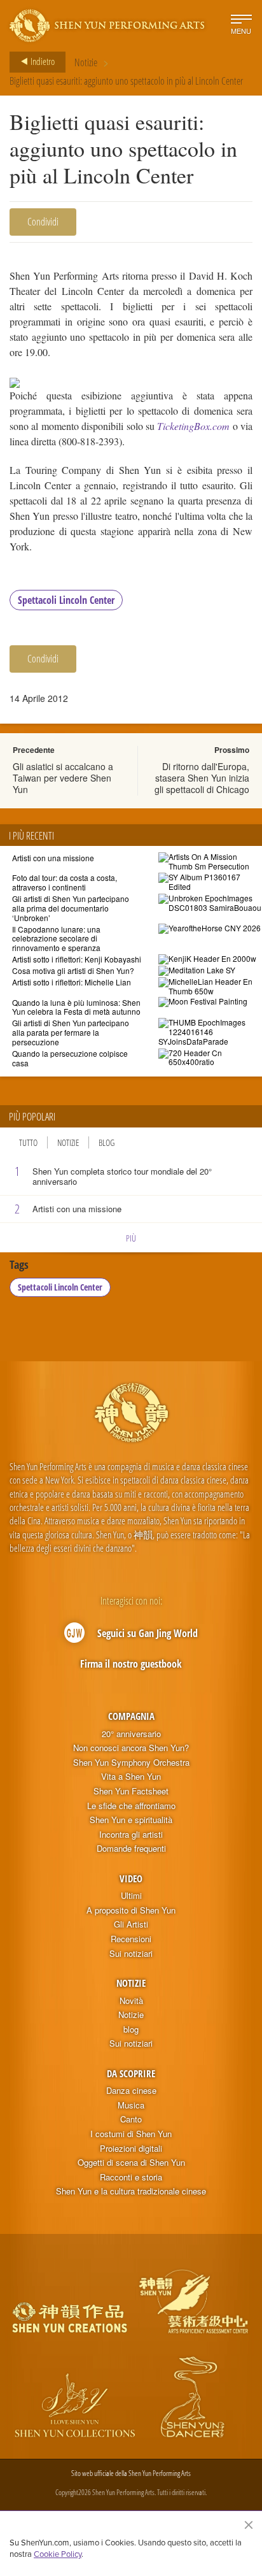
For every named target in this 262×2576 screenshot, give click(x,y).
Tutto (28, 1142)
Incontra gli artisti (131, 1835)
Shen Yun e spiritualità (131, 1820)
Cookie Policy (58, 2554)
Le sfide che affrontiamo (131, 1806)
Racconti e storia (131, 2177)
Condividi (43, 222)
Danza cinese (131, 2091)
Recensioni (131, 1939)
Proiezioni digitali (131, 2149)
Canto (131, 2119)
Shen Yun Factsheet (131, 1791)
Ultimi (131, 1896)
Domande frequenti (131, 1849)
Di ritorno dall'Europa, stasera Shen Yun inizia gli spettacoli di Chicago (202, 778)
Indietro (42, 61)
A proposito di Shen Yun (131, 1910)
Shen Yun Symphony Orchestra (131, 1763)
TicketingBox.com (193, 426)
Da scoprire (131, 2073)
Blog (107, 1142)
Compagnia (131, 1716)
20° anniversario (131, 1734)
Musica (131, 2105)
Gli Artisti (131, 1924)
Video (131, 1878)
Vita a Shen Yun (131, 1777)
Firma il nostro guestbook (131, 1664)
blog (131, 2029)
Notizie (86, 62)
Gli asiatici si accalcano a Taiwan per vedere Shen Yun (63, 778)
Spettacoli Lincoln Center (66, 600)
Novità (131, 2001)
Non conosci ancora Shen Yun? (131, 1748)
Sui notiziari (131, 1954)
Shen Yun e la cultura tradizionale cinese (131, 2191)
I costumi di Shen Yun (131, 2134)
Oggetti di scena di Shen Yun (131, 2163)
